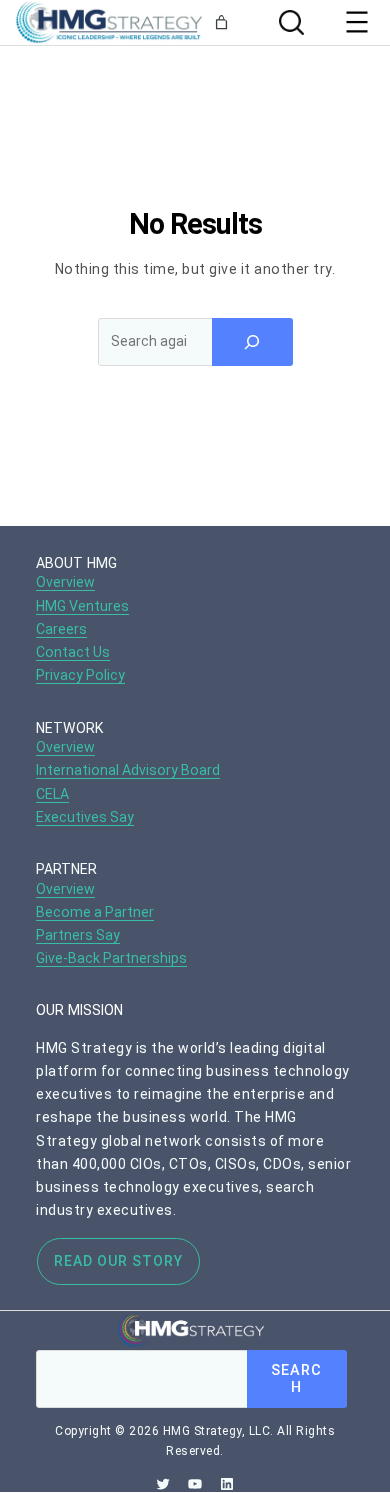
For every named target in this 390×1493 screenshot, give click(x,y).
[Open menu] (357, 22)
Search (296, 1379)
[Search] (289, 22)
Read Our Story (118, 1261)
